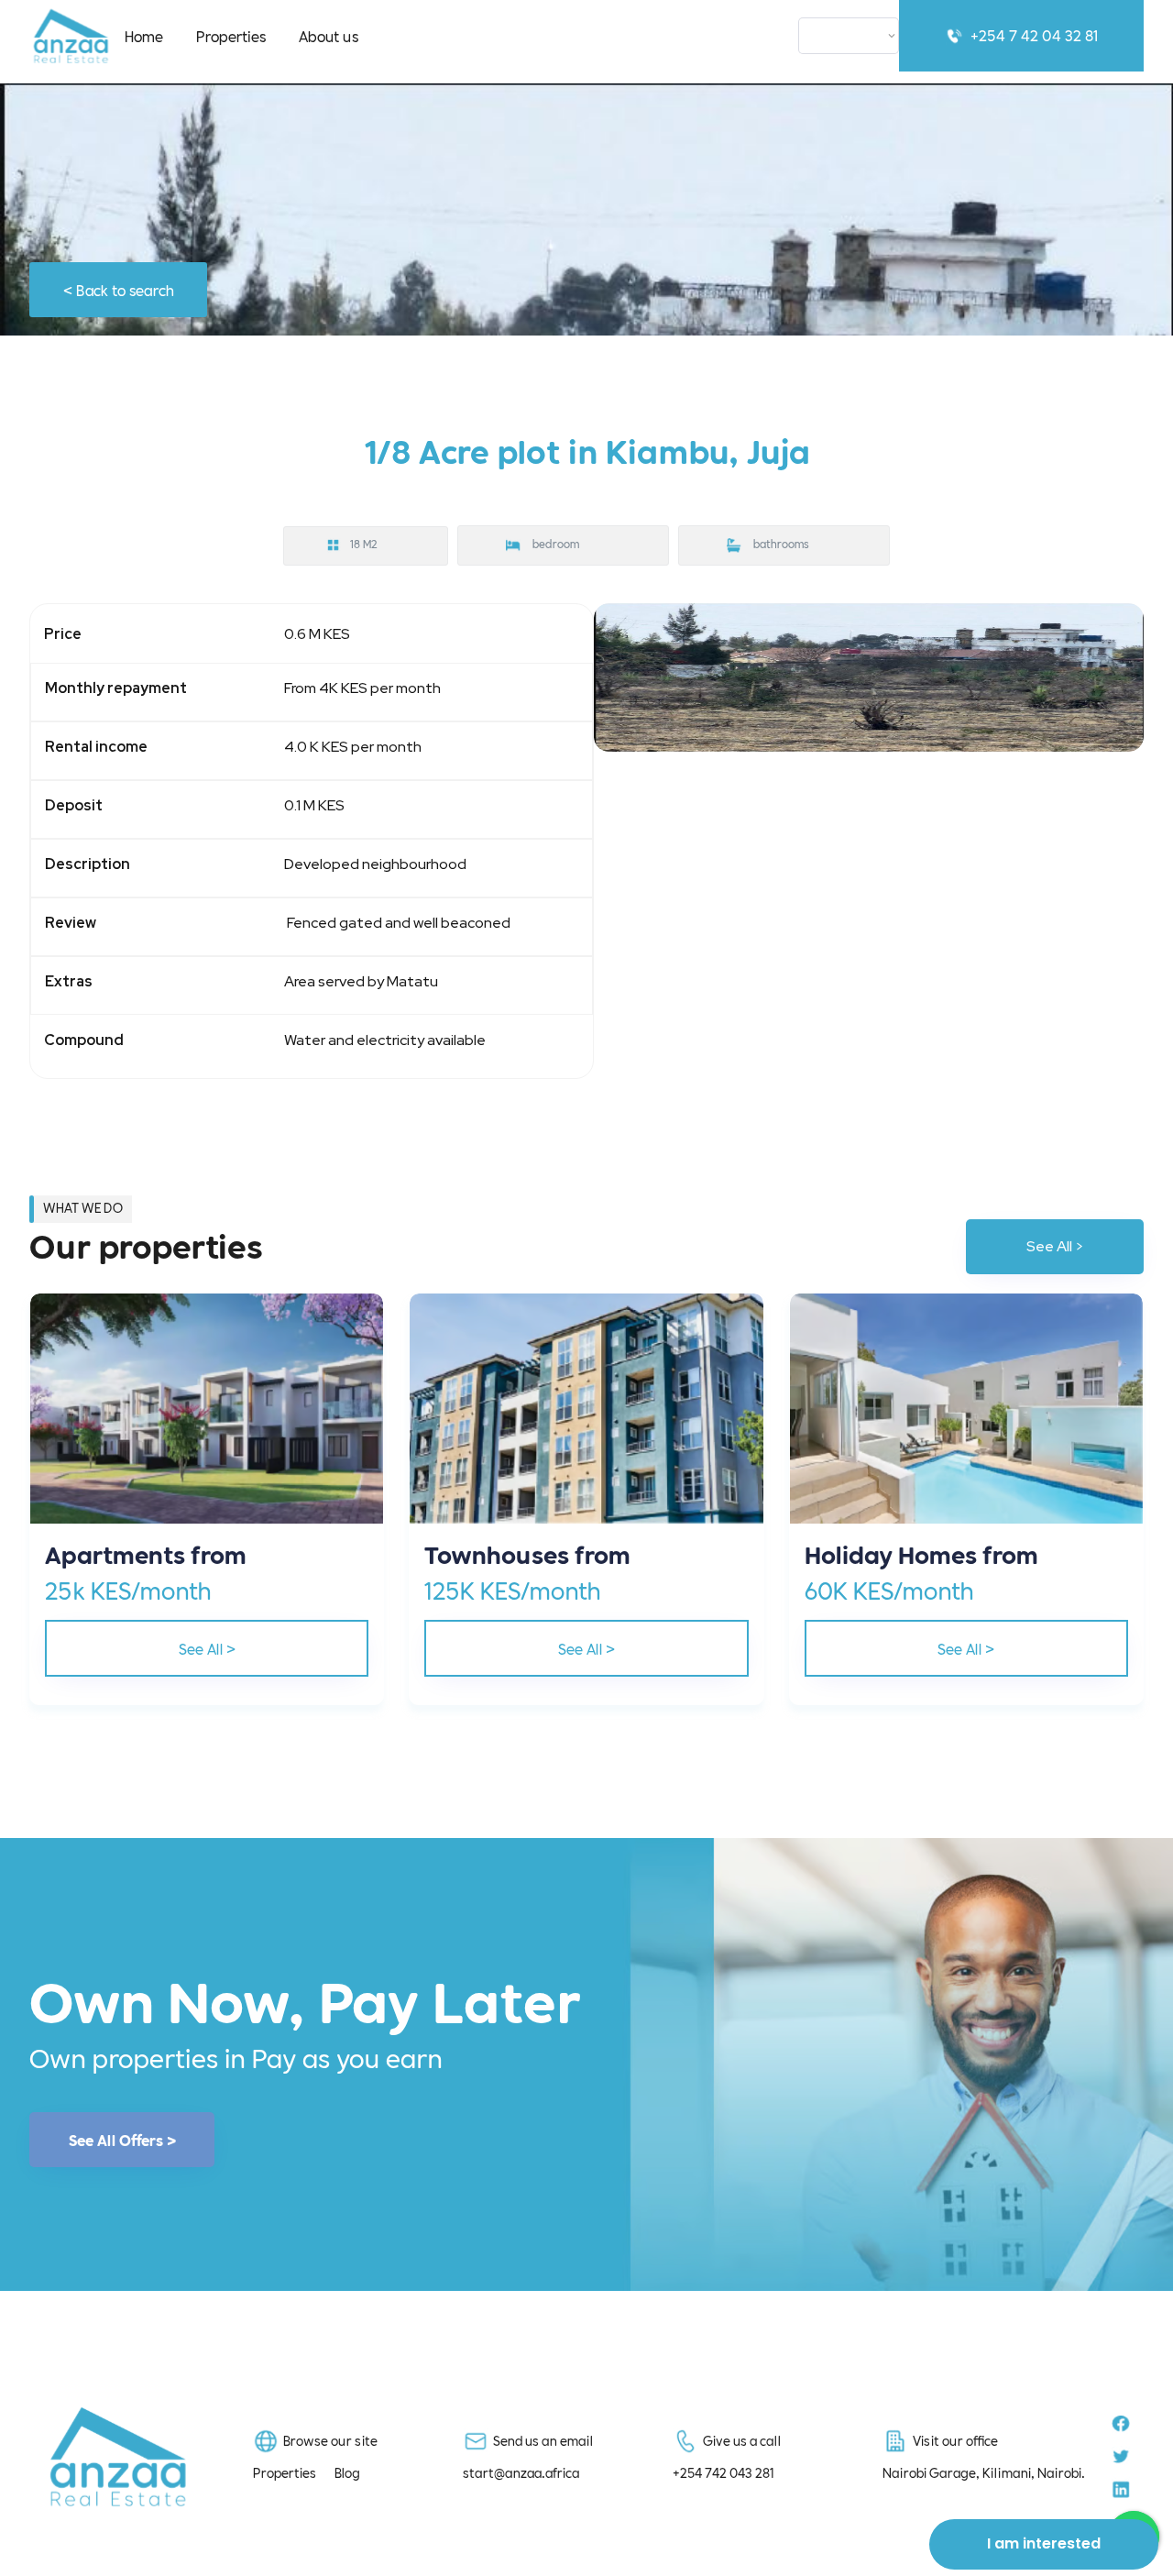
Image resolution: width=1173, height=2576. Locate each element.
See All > (1055, 1246)
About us (329, 35)
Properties (231, 35)
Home (144, 35)
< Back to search (119, 289)
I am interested (1044, 2543)
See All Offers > (122, 2140)
